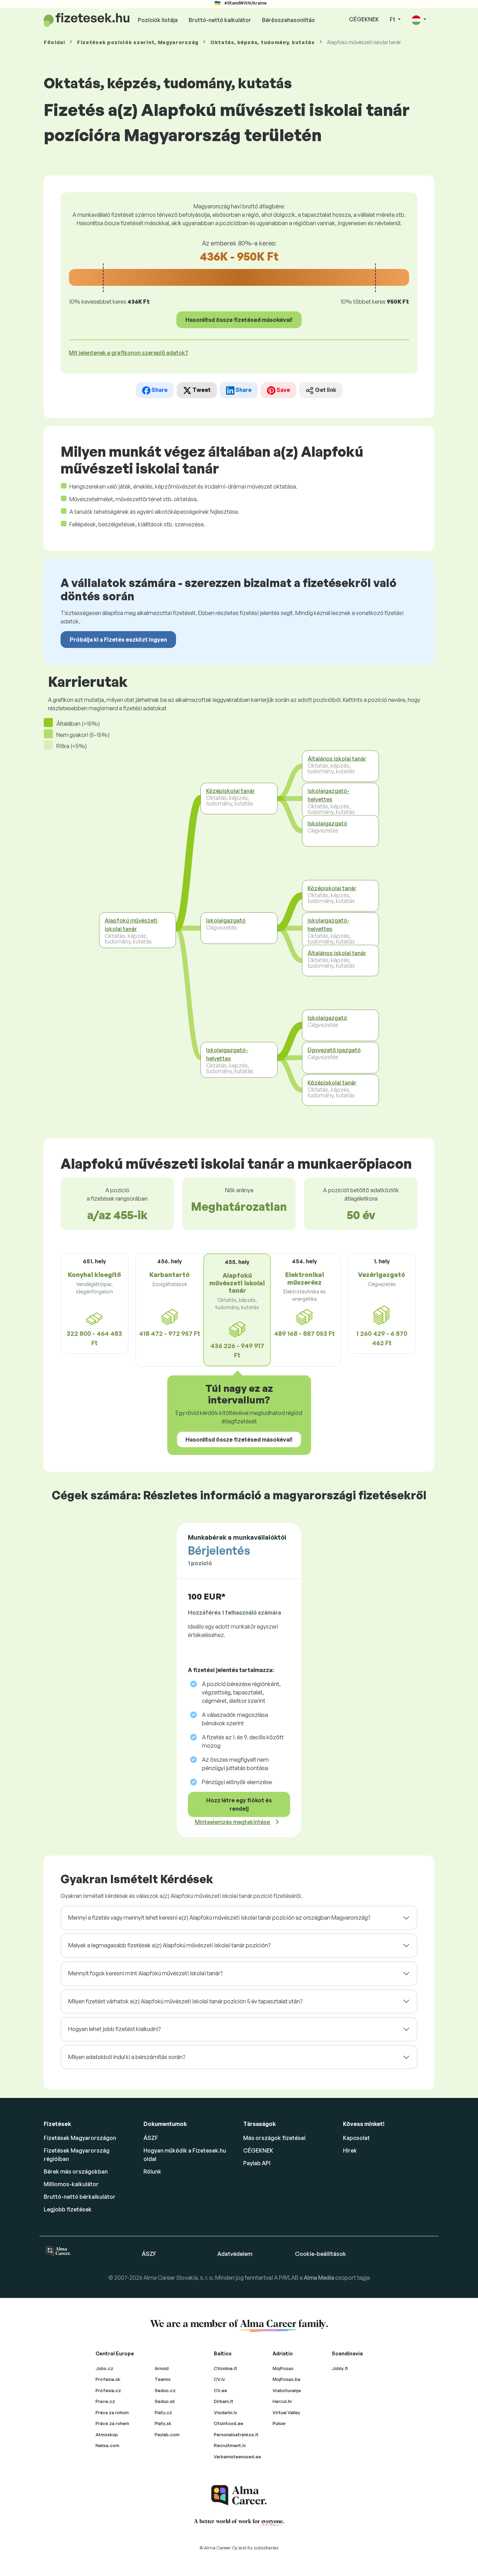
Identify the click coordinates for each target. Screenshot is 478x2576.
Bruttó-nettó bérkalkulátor (80, 2197)
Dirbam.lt (224, 2401)
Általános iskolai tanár (337, 758)
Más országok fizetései (274, 2138)
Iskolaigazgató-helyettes (227, 1054)
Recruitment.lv (230, 2445)
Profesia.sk (108, 2379)
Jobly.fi (340, 2368)
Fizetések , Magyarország (138, 42)
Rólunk (152, 2171)
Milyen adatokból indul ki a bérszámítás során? (127, 2057)
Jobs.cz (104, 2368)
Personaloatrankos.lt (236, 2435)
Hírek (350, 2150)
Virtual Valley (286, 2412)
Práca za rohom (112, 2412)
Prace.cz (105, 2401)
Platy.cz (163, 2412)
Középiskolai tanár (231, 791)
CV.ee (220, 2390)
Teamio (163, 2379)
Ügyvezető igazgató (334, 1050)
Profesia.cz (108, 2390)
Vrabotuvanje (287, 2390)
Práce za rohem (112, 2423)
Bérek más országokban (76, 2171)
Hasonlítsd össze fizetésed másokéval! (239, 320)
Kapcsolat (356, 2138)
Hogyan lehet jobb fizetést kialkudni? (114, 2029)
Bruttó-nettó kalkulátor (220, 20)
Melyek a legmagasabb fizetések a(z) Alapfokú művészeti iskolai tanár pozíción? (169, 1945)
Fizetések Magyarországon (80, 2138)
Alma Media (319, 2278)
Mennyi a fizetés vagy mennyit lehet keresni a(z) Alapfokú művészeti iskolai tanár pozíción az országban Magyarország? (219, 1918)
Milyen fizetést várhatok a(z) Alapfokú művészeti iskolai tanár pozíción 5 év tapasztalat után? (185, 2001)
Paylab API (257, 2163)
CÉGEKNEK (364, 19)
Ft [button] (393, 19)
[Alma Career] (239, 2495)
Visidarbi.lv (226, 2412)
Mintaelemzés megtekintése (233, 1822)
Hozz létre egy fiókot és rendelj (239, 1804)
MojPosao (283, 2368)
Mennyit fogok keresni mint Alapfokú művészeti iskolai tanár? (145, 1973)
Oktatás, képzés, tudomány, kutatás (263, 42)
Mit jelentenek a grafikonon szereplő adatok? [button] (129, 353)
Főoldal (54, 42)
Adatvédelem (235, 2254)
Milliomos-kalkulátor (71, 2184)
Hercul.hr (282, 2401)
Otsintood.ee (229, 2423)
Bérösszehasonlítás (289, 20)
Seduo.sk (165, 2401)
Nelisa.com (107, 2445)
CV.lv (219, 2379)
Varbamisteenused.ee (237, 2457)
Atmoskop (107, 2435)
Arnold (162, 2368)
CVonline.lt (226, 2368)
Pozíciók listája (158, 20)
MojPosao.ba (286, 2379)
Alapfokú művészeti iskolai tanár (131, 925)
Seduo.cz (165, 2390)
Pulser (279, 2423)
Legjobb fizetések (68, 2209)
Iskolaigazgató (226, 920)
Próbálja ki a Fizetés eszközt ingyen (118, 640)
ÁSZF (151, 2138)
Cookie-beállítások (321, 2254)
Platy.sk (163, 2423)
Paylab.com (167, 2435)
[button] (419, 20)
